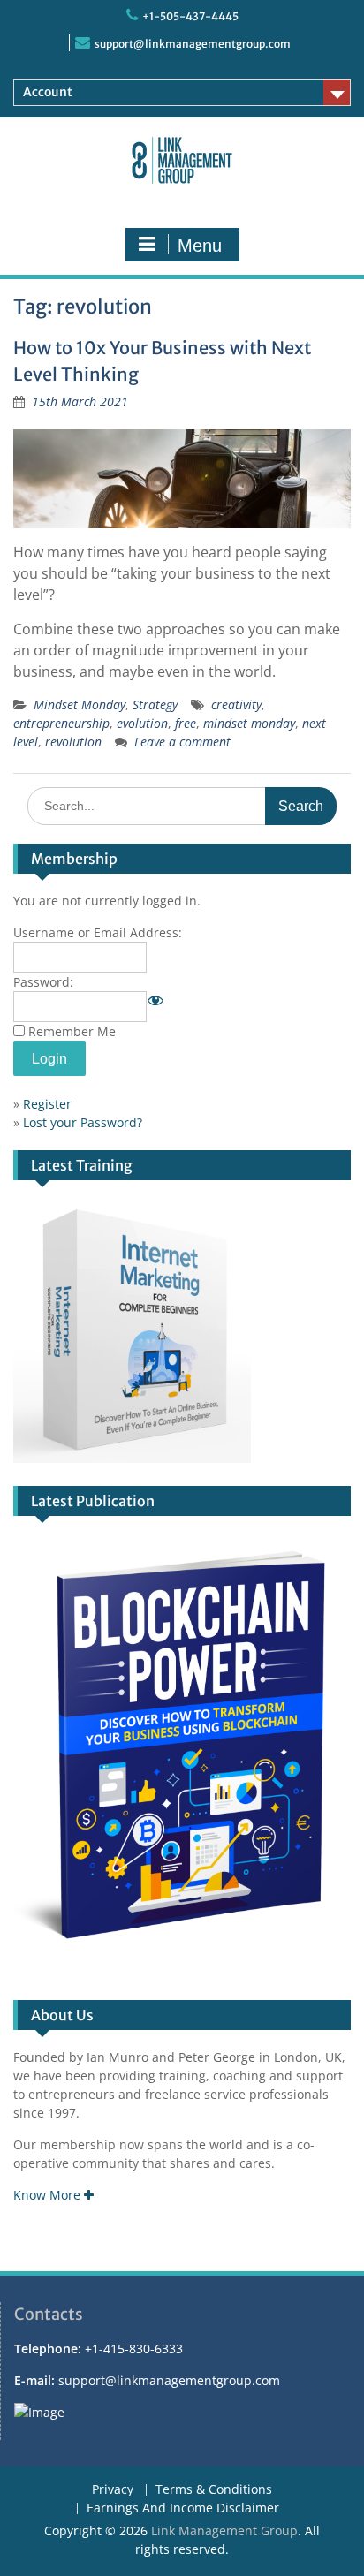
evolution (142, 723)
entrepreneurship (61, 723)
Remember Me (72, 1031)
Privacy (113, 2490)
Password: (43, 982)
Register (47, 1104)
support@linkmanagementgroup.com (193, 44)
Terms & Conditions (214, 2490)
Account (48, 92)
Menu (200, 246)
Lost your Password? (83, 1122)
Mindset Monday (80, 705)
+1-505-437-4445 (190, 16)
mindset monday (249, 723)
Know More (49, 2195)
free (186, 723)
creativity (236, 705)
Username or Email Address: (98, 932)
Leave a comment (182, 742)
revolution (73, 742)
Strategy (155, 705)
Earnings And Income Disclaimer (183, 2508)
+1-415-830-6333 (134, 2349)
